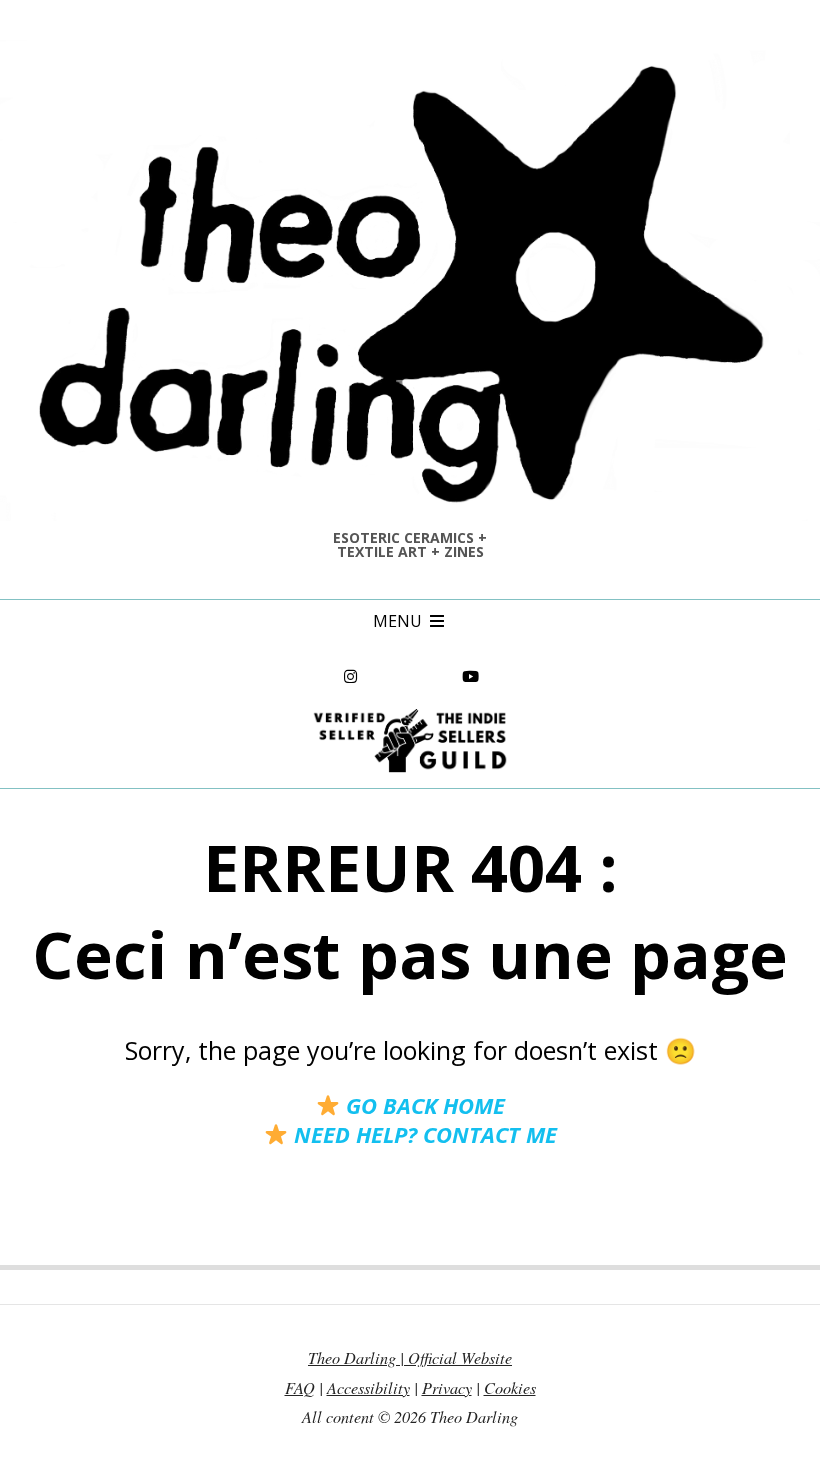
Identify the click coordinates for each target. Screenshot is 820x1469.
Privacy (447, 1387)
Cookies (510, 1387)
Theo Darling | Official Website (410, 1357)
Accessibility (368, 1387)
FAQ (300, 1387)
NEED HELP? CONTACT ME (422, 1134)
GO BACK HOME (422, 1105)
